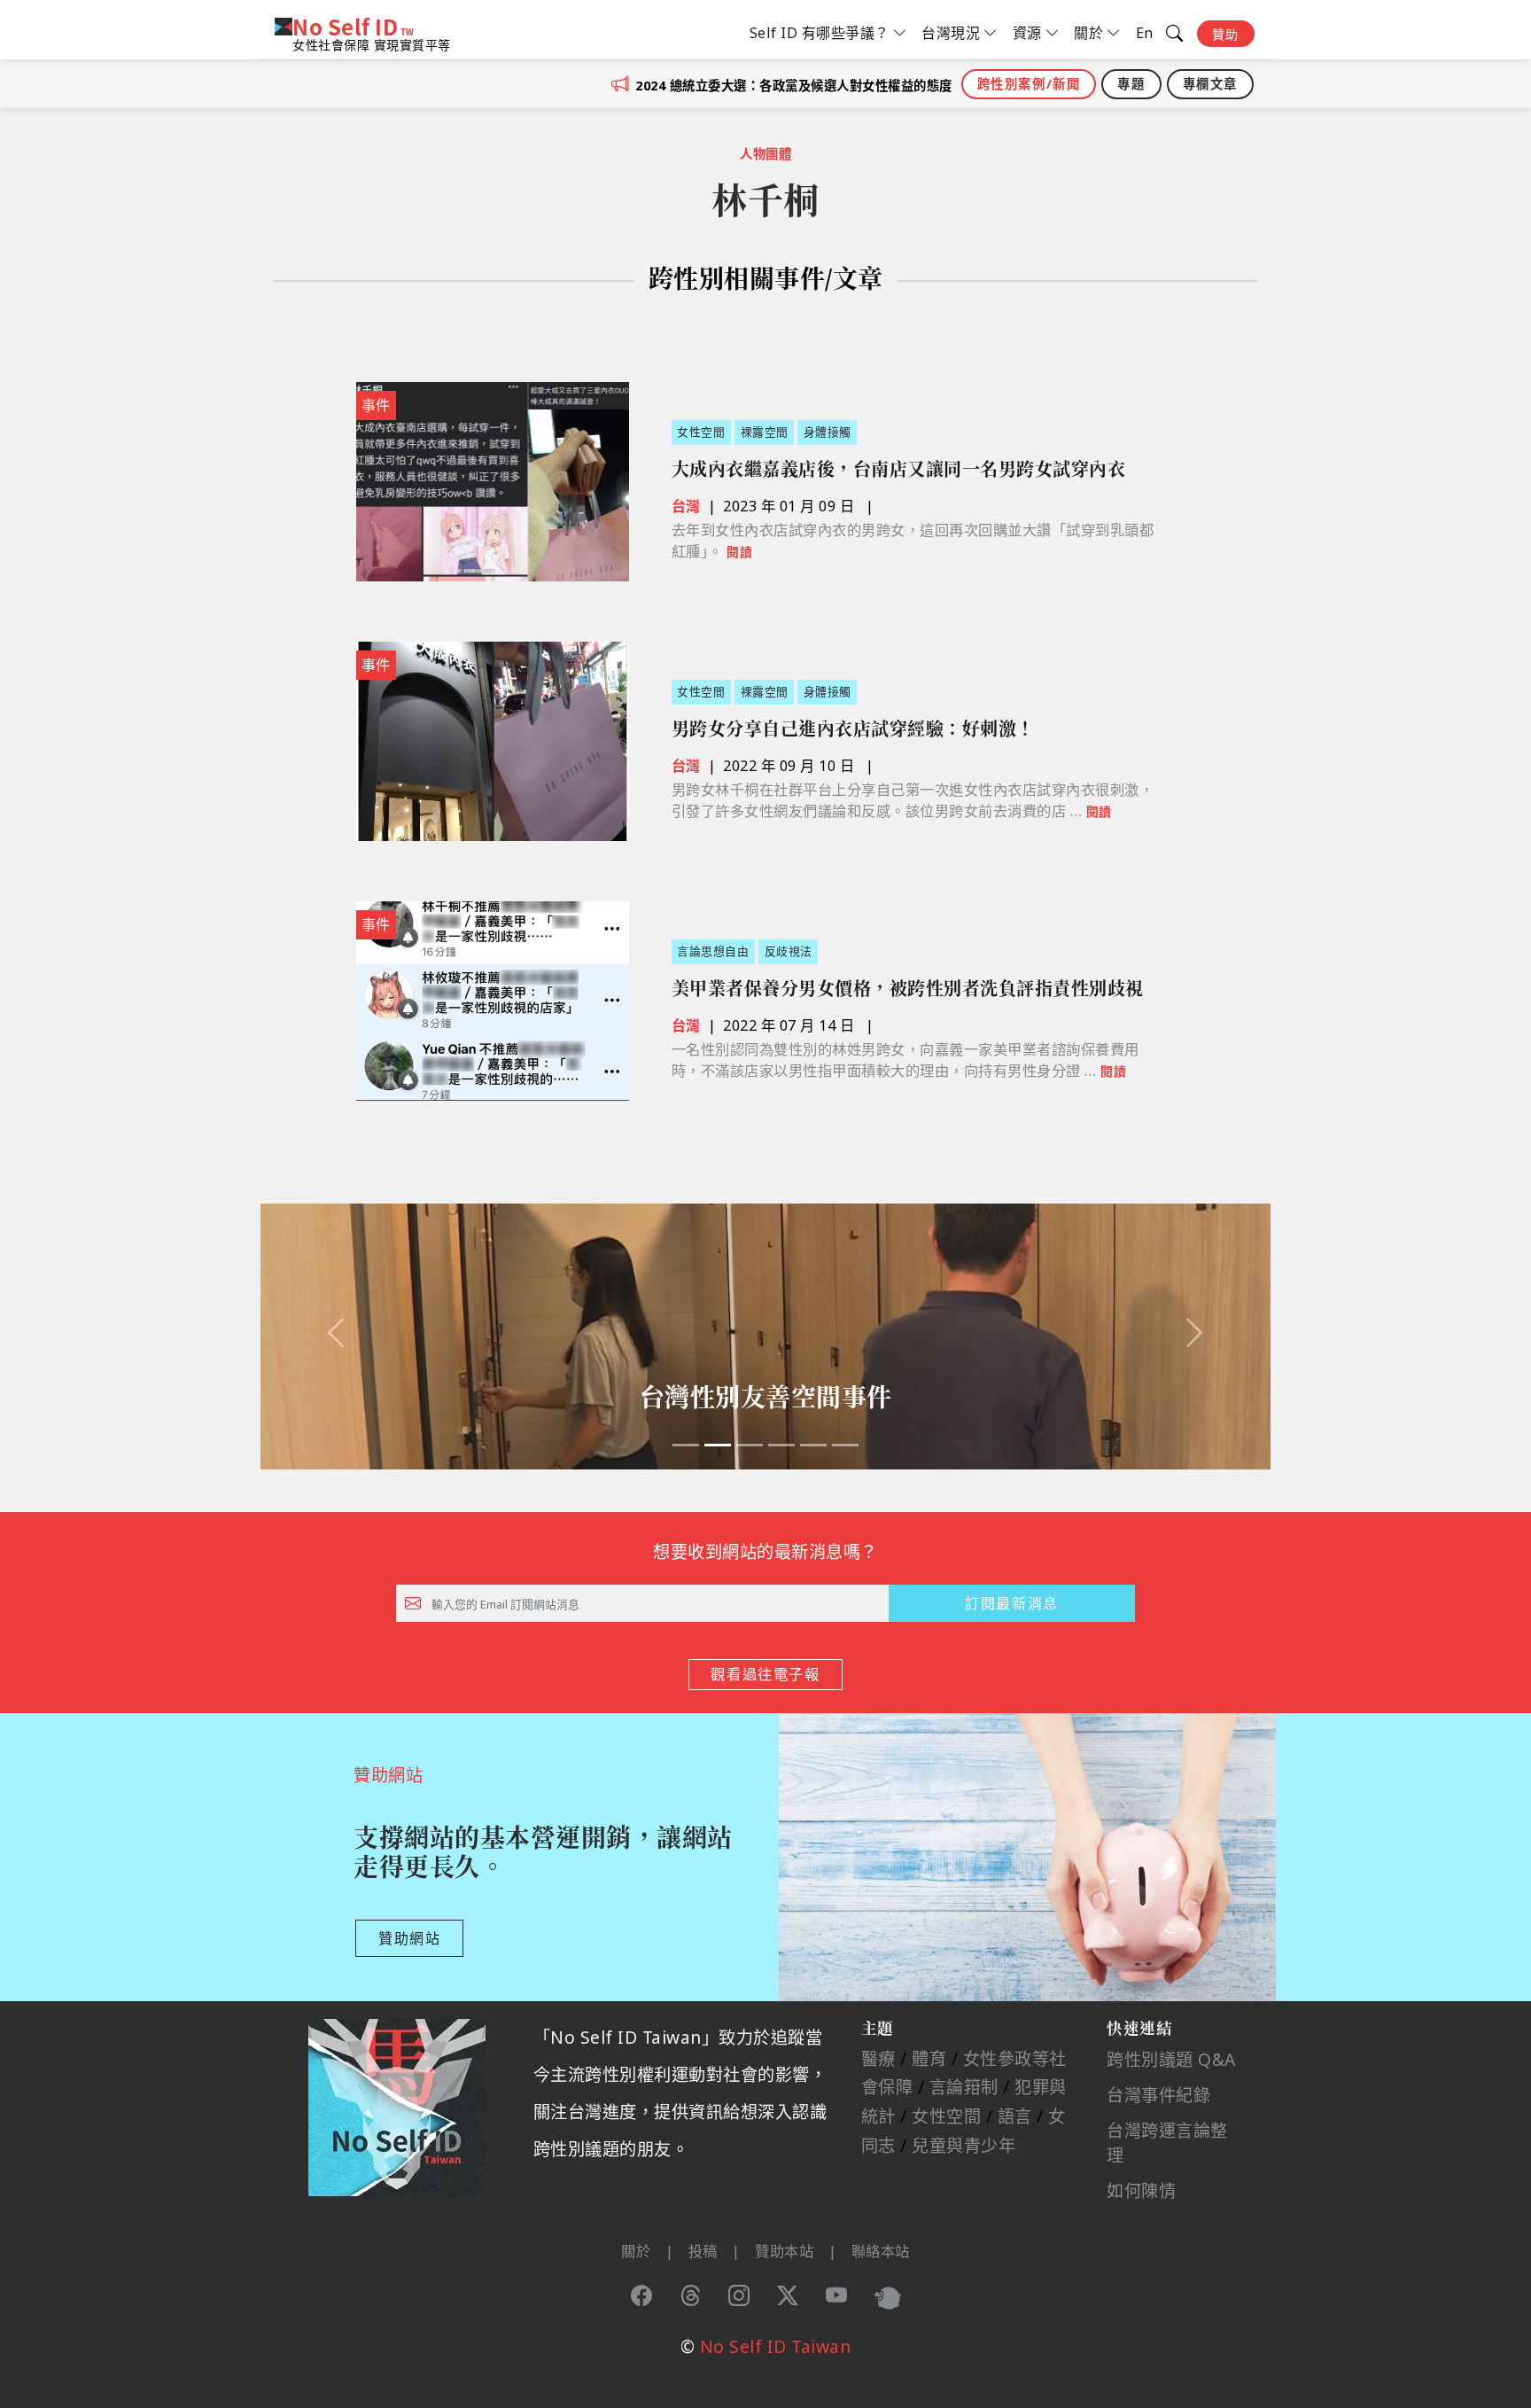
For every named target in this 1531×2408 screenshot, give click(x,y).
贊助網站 (409, 1938)
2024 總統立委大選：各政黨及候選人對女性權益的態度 (794, 86)
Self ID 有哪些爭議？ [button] (820, 33)
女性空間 (701, 432)
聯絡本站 (881, 2251)
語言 (1015, 2116)
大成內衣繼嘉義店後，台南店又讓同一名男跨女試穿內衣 (899, 469)
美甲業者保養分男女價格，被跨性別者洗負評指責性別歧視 (908, 989)
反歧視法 (789, 951)
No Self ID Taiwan (776, 2346)
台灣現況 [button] (951, 33)
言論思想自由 (713, 951)
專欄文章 (1210, 84)
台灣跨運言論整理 (1167, 2143)
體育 (929, 2058)
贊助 (1226, 34)
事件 (376, 405)
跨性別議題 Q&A (1171, 2059)
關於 (636, 2251)
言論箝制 (964, 2087)
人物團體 (765, 154)
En (1145, 33)
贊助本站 (784, 2251)
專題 (1131, 84)
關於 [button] (1088, 33)
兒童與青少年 (964, 2145)
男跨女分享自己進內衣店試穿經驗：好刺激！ (853, 729)
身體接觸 (828, 432)
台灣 (686, 506)
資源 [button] (1027, 33)
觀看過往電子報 (765, 1674)
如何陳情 (1141, 2190)
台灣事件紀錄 (1158, 2095)
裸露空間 (765, 432)
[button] (336, 1336)
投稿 (703, 2251)
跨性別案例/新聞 (1029, 84)
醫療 (878, 2058)
